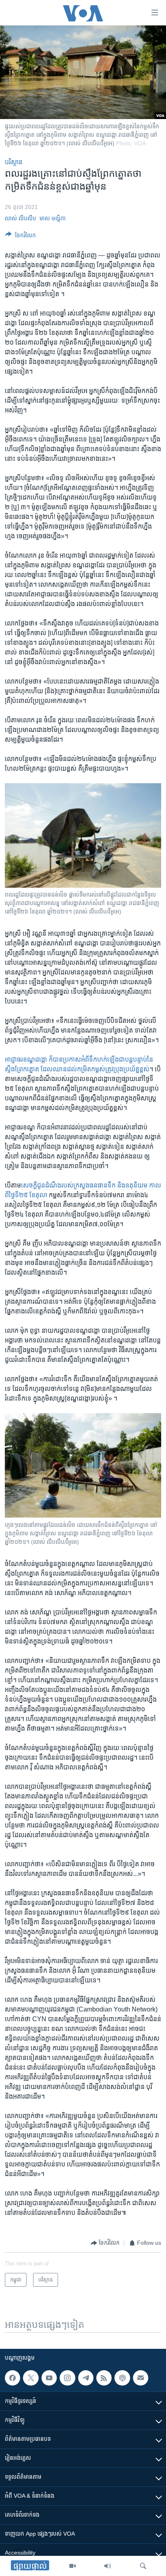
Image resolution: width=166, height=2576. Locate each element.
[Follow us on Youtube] (49, 2378)
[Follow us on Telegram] (86, 2378)
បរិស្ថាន (14, 162)
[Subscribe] (141, 2378)
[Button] (21, 237)
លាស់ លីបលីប (21, 218)
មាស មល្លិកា (53, 218)
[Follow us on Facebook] (12, 2378)
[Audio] (108, 2566)
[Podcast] (122, 2378)
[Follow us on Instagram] (67, 2378)
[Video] (73, 2566)
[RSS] (104, 2378)
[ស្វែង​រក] (143, 2566)
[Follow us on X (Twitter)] (31, 2378)
